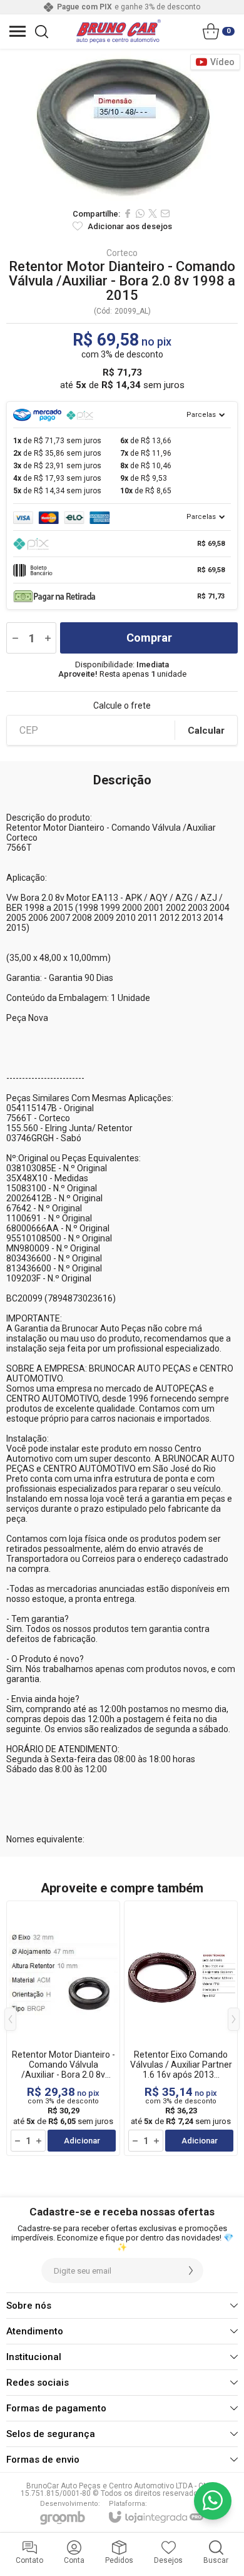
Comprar (149, 638)
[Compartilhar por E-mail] (165, 213)
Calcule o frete (122, 706)
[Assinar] (191, 2271)
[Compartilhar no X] (153, 213)
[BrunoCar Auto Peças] (119, 31)
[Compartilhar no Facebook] (128, 213)
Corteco (122, 253)
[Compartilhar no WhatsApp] (140, 213)
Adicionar (82, 2141)
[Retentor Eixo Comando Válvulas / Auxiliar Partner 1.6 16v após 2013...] (181, 2028)
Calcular (206, 731)
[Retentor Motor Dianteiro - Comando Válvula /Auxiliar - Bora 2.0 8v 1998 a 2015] (63, 2028)
